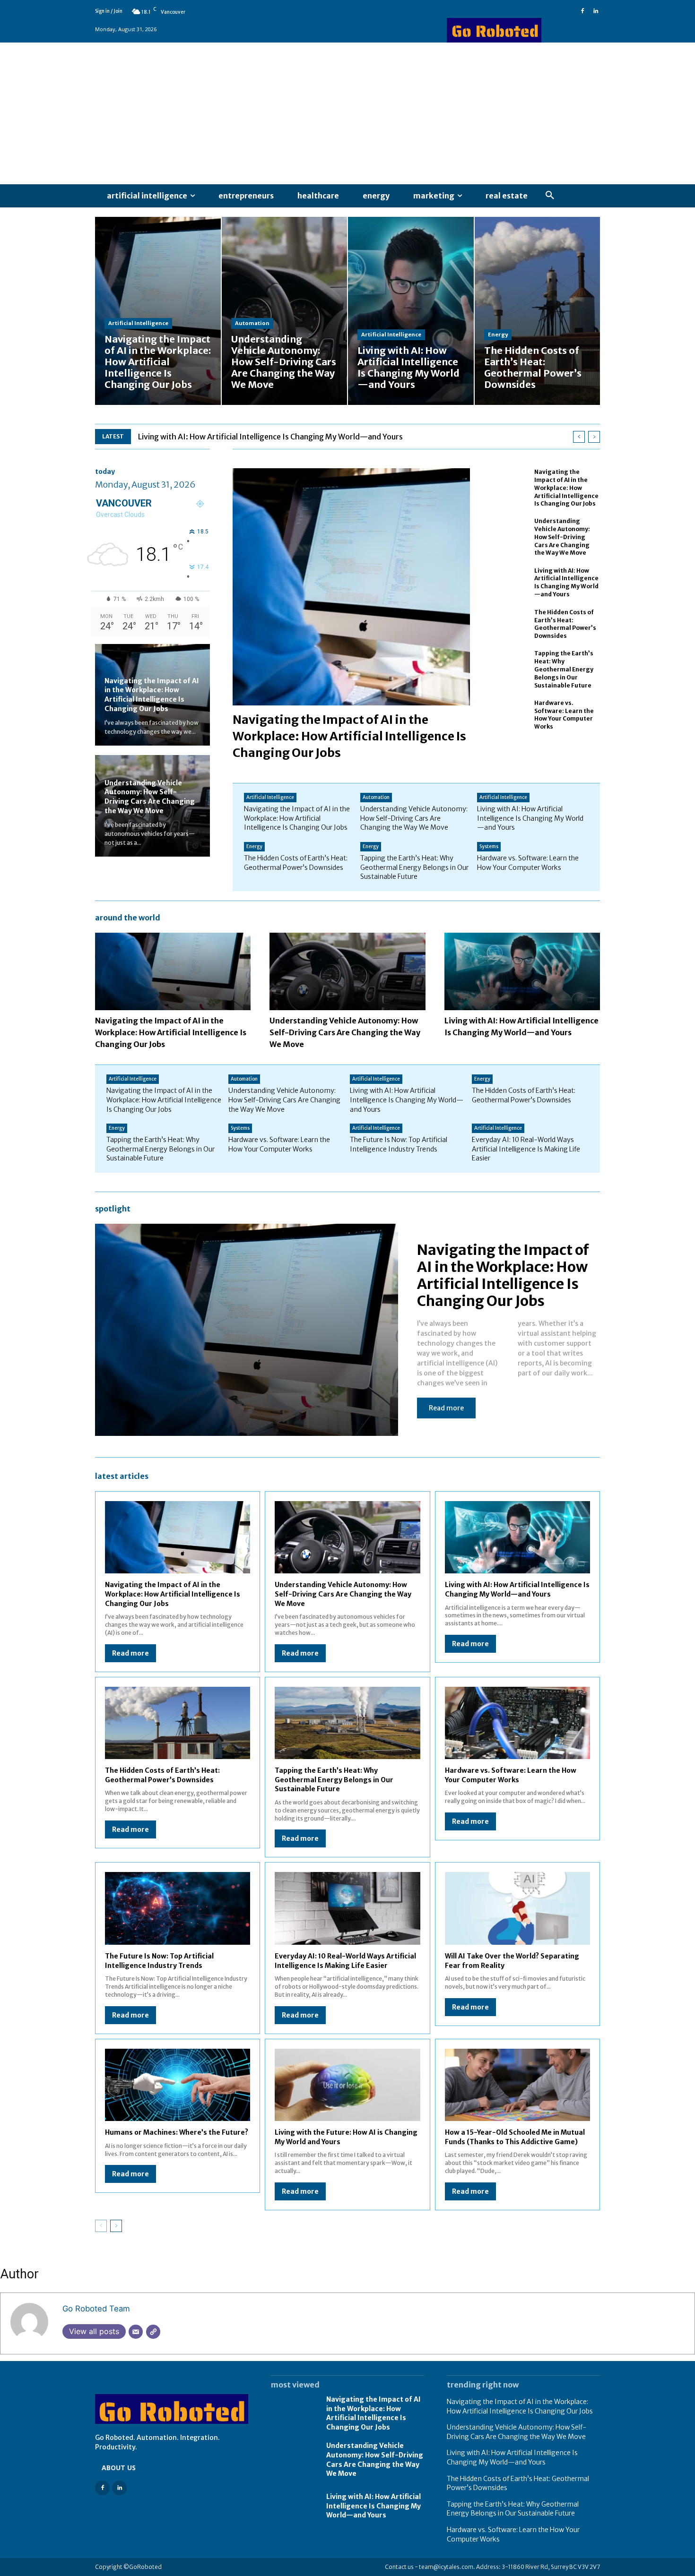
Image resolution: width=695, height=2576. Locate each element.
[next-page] (116, 2226)
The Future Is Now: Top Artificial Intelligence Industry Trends (399, 1144)
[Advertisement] (347, 113)
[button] (550, 196)
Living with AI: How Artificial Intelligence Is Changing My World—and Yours (270, 437)
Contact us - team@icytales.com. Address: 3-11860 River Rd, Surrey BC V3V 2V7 (492, 2567)
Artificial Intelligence (138, 323)
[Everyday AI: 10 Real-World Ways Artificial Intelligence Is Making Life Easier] (347, 1908)
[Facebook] (582, 11)
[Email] (136, 2332)
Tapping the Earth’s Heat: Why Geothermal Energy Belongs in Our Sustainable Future (564, 669)
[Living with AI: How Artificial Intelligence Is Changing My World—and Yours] (411, 311)
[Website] (153, 2332)
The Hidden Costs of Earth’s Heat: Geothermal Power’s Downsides (565, 624)
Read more (446, 1408)
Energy (498, 335)
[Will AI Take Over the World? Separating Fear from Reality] (517, 1908)
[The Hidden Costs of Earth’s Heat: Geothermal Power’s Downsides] (538, 311)
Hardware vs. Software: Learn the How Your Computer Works (564, 715)
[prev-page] (101, 2226)
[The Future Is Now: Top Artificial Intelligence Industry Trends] (178, 1908)
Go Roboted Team (96, 2309)
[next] (594, 437)
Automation (252, 323)
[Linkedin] (596, 11)
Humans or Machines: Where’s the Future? (177, 2132)
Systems (489, 846)
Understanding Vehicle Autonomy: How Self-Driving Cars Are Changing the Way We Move (150, 797)
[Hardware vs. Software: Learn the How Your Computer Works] (509, 715)
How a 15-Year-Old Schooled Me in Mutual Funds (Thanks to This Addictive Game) (515, 2137)
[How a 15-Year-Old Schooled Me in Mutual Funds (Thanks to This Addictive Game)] (517, 2085)
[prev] (579, 437)
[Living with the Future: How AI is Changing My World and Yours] (347, 2085)
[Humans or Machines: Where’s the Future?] (178, 2085)
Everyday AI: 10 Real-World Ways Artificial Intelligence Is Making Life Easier (526, 1149)
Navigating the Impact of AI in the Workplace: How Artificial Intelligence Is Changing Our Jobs (152, 695)
